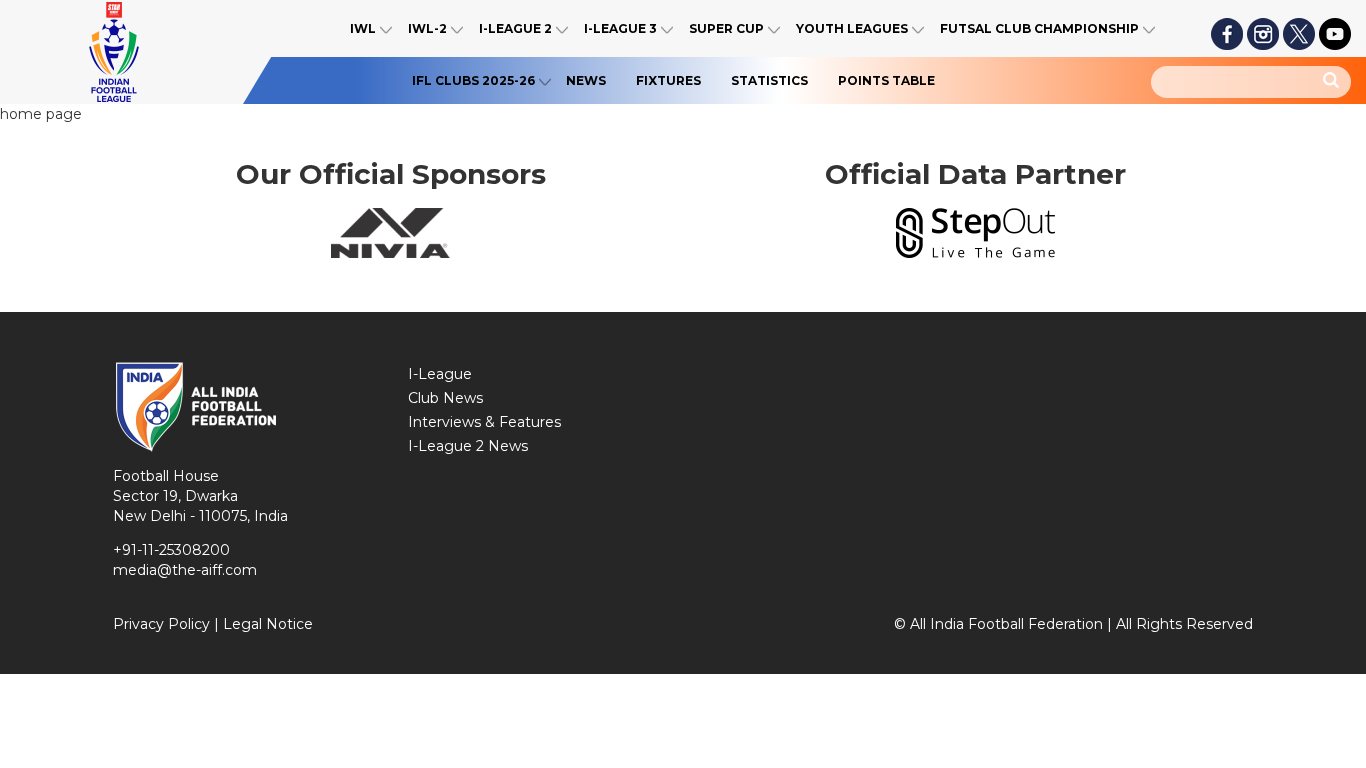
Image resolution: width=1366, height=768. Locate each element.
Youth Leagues (852, 28)
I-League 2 (515, 28)
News (586, 80)
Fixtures (668, 80)
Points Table (886, 80)
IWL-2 (427, 28)
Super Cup (726, 28)
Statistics (769, 80)
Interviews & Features (484, 422)
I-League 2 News (468, 446)
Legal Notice (268, 624)
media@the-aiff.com (185, 570)
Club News (445, 398)
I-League (440, 374)
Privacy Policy (161, 624)
